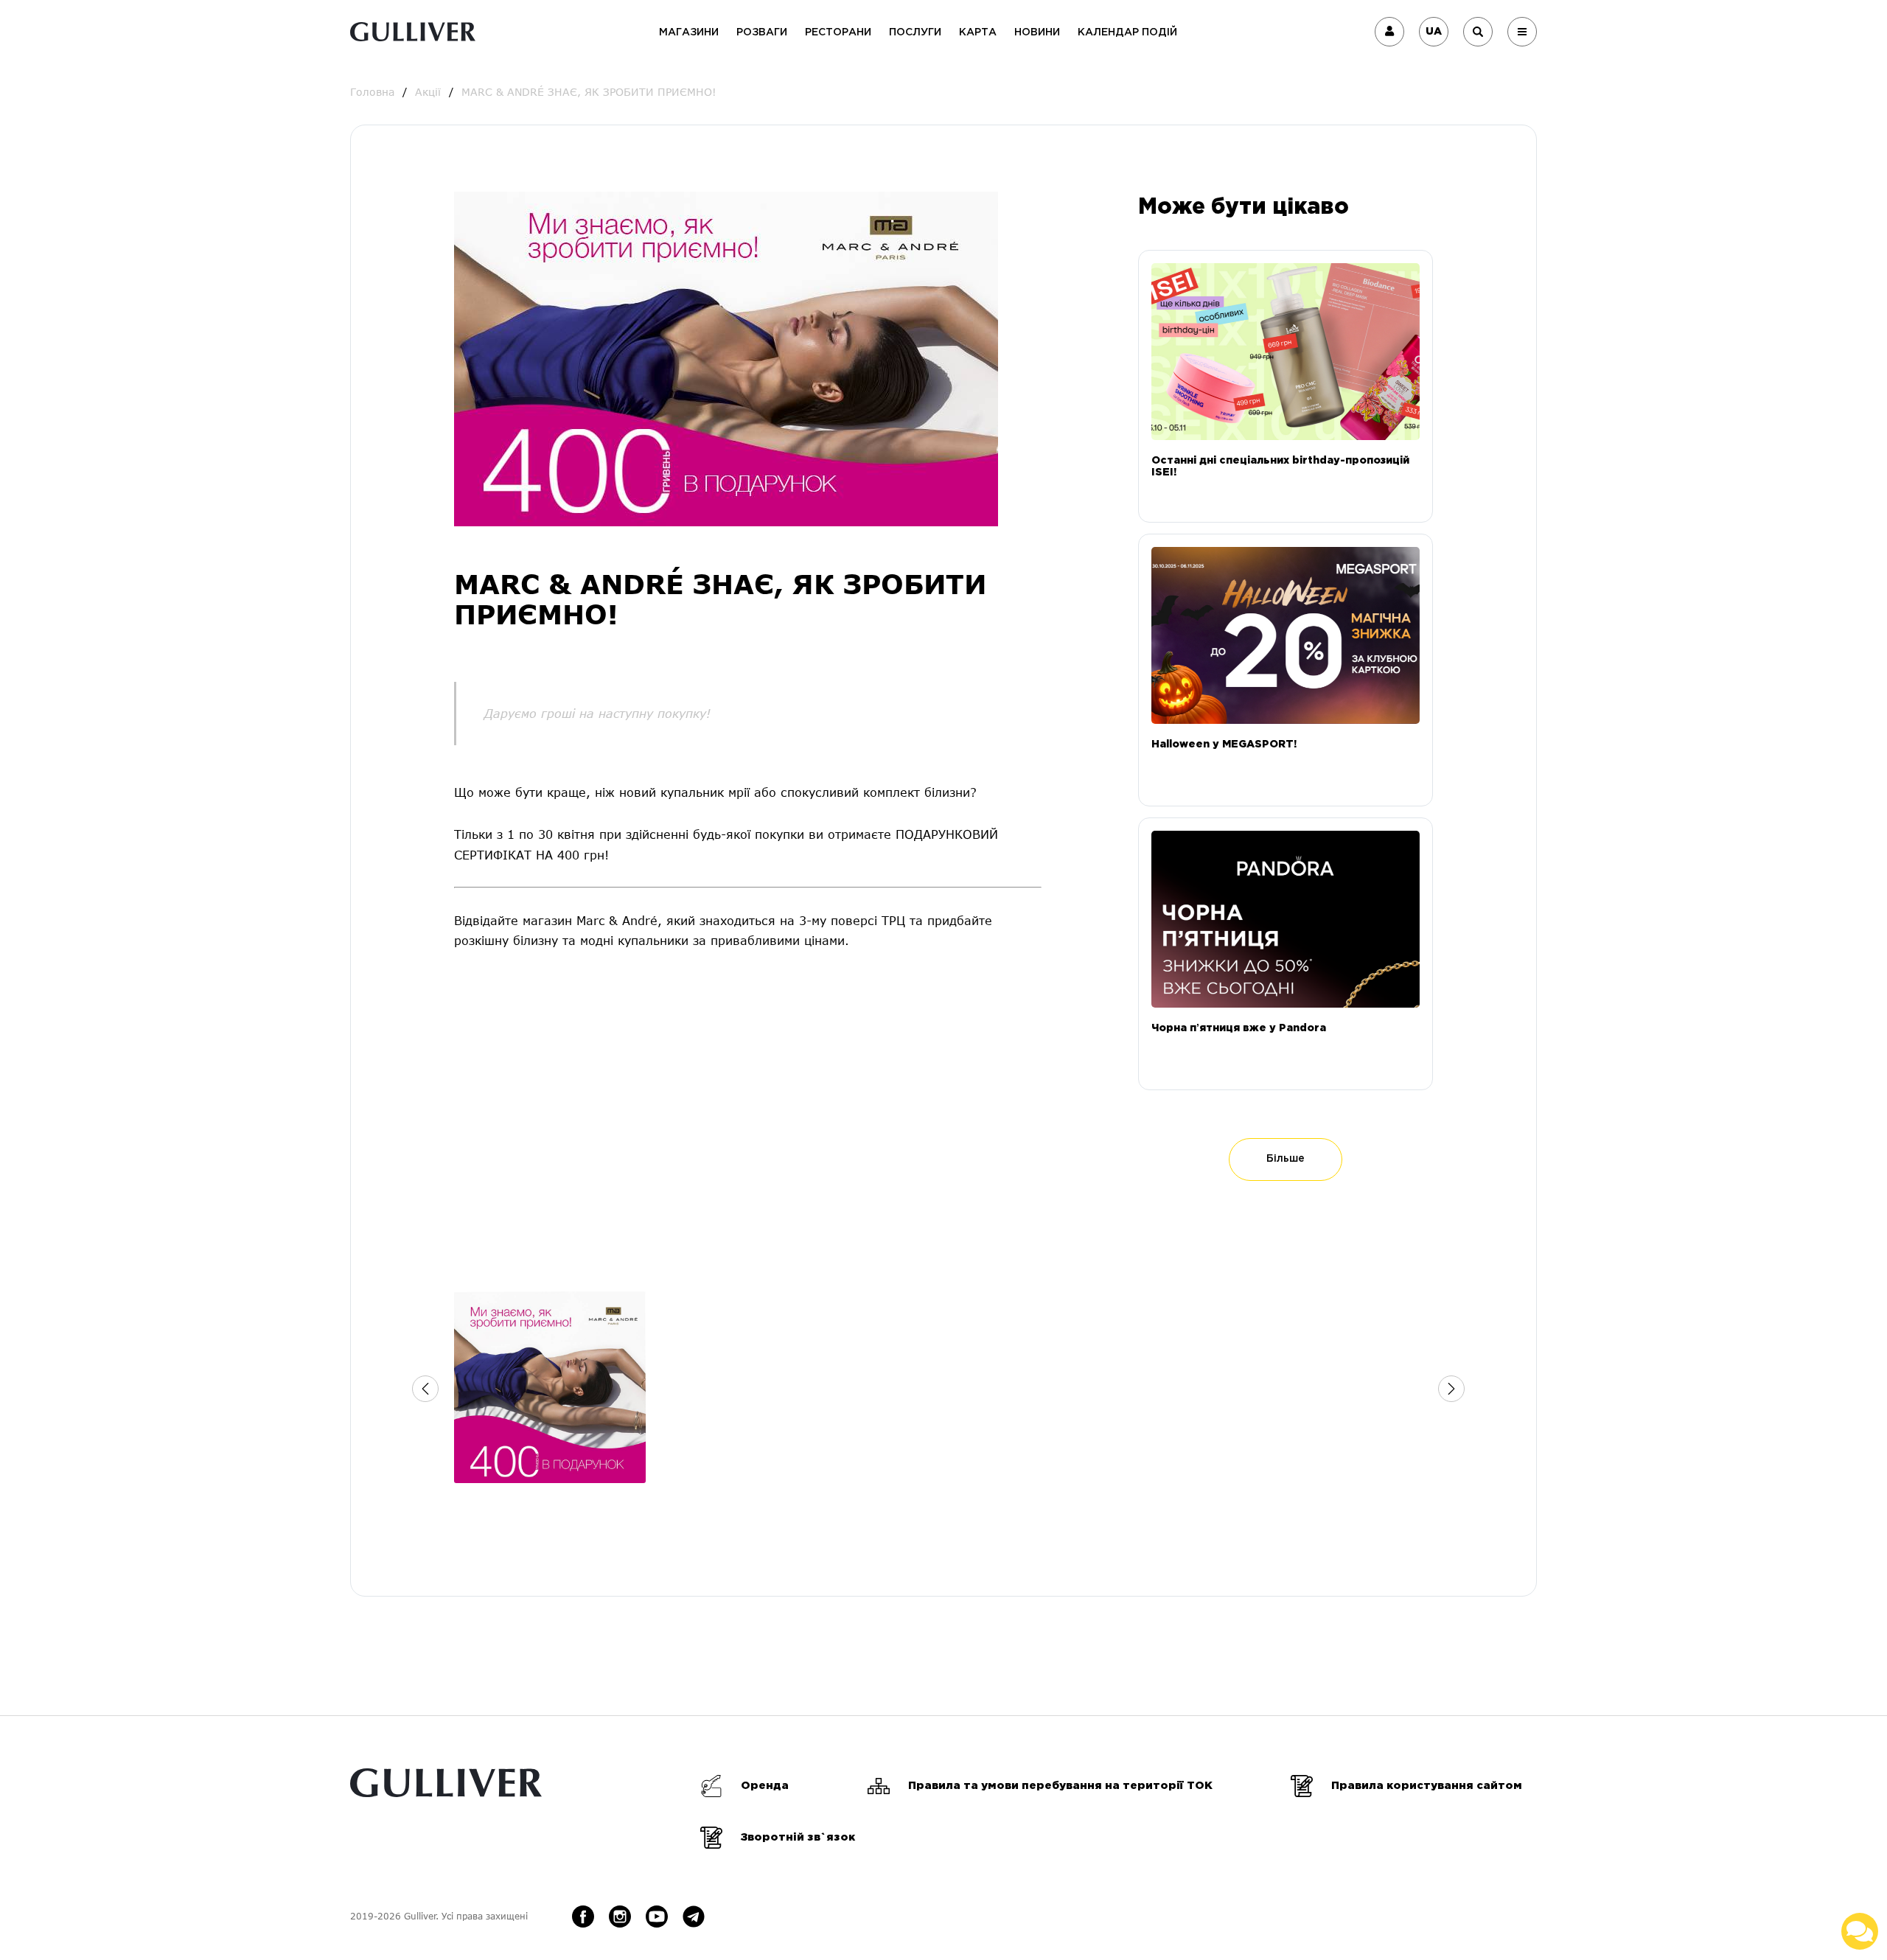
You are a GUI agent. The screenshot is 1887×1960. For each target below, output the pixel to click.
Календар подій (1127, 32)
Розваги (762, 32)
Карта (978, 32)
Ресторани (838, 32)
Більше (1286, 1159)
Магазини (689, 32)
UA (1434, 32)
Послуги (915, 32)
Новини (1037, 32)
